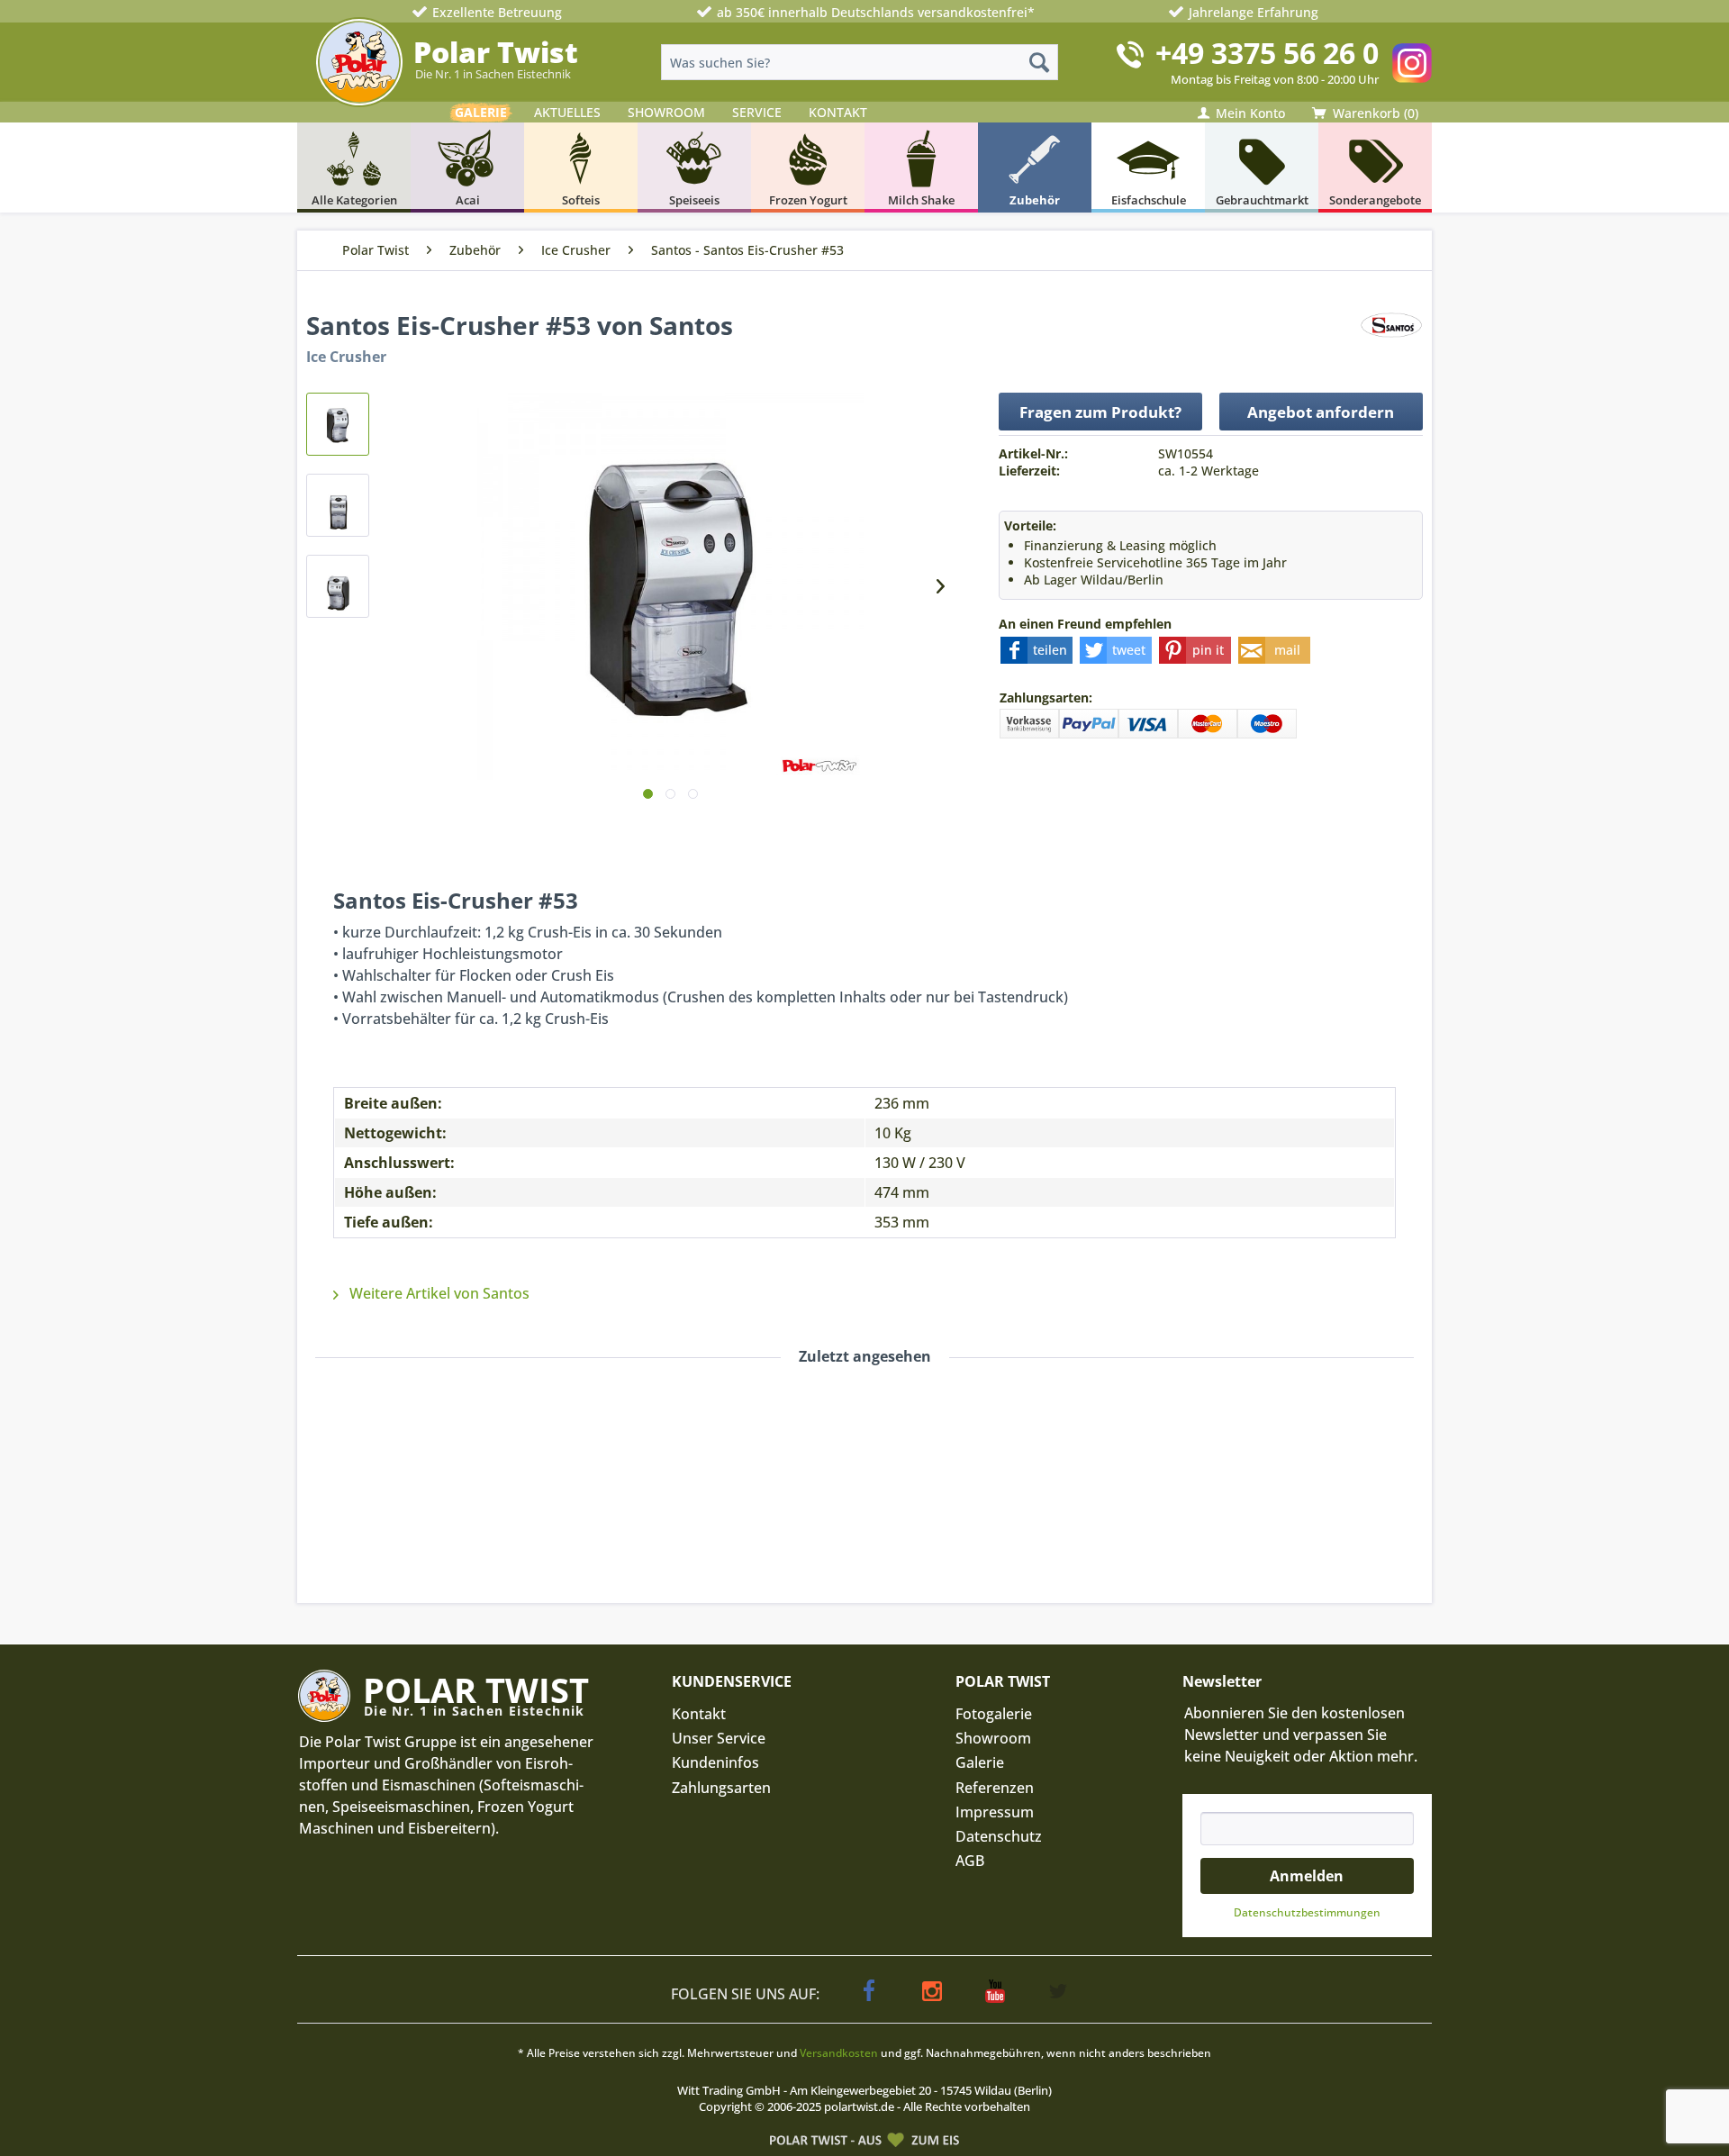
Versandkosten (839, 2053)
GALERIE (481, 112)
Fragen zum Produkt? (1100, 412)
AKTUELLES (567, 112)
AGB (970, 1861)
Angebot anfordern (1321, 412)
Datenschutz (999, 1836)
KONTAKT (838, 112)
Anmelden (1307, 1876)
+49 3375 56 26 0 (1267, 53)
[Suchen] (1039, 62)
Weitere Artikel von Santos (438, 1293)
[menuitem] (860, 62)
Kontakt (699, 1714)
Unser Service (719, 1738)
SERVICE (757, 112)
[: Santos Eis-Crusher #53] (338, 424)
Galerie (980, 1762)
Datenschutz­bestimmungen (1307, 1912)
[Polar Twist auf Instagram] (1412, 63)
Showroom (993, 1738)
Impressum (995, 1812)
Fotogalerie (994, 1714)
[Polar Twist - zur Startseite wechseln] (359, 62)
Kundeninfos (715, 1762)
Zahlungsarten (721, 1788)
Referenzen (995, 1788)
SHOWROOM (666, 112)
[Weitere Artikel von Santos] (1391, 343)
